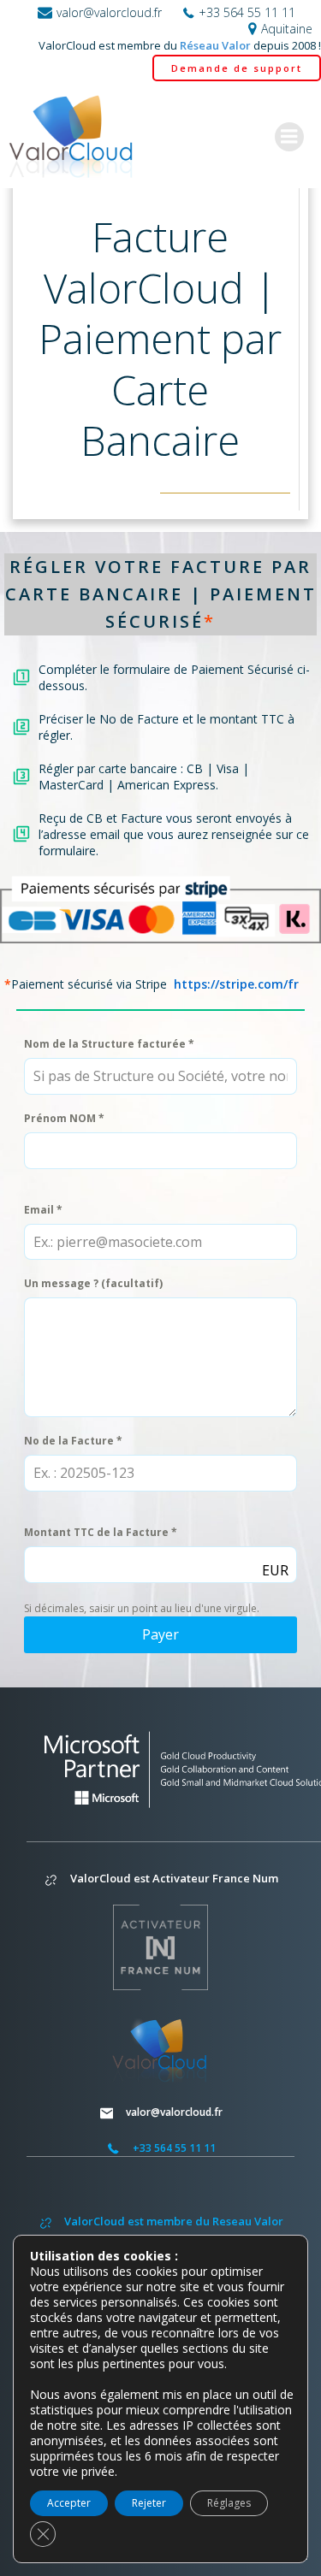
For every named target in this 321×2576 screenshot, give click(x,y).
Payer (160, 1634)
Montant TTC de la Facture (101, 1532)
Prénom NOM (64, 1118)
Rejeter (149, 2503)
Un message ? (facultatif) (93, 1283)
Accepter (69, 2503)
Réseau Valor (215, 45)
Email (43, 1210)
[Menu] (289, 137)
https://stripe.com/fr (236, 984)
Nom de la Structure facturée (109, 1044)
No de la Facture (73, 1441)
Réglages (229, 2503)
